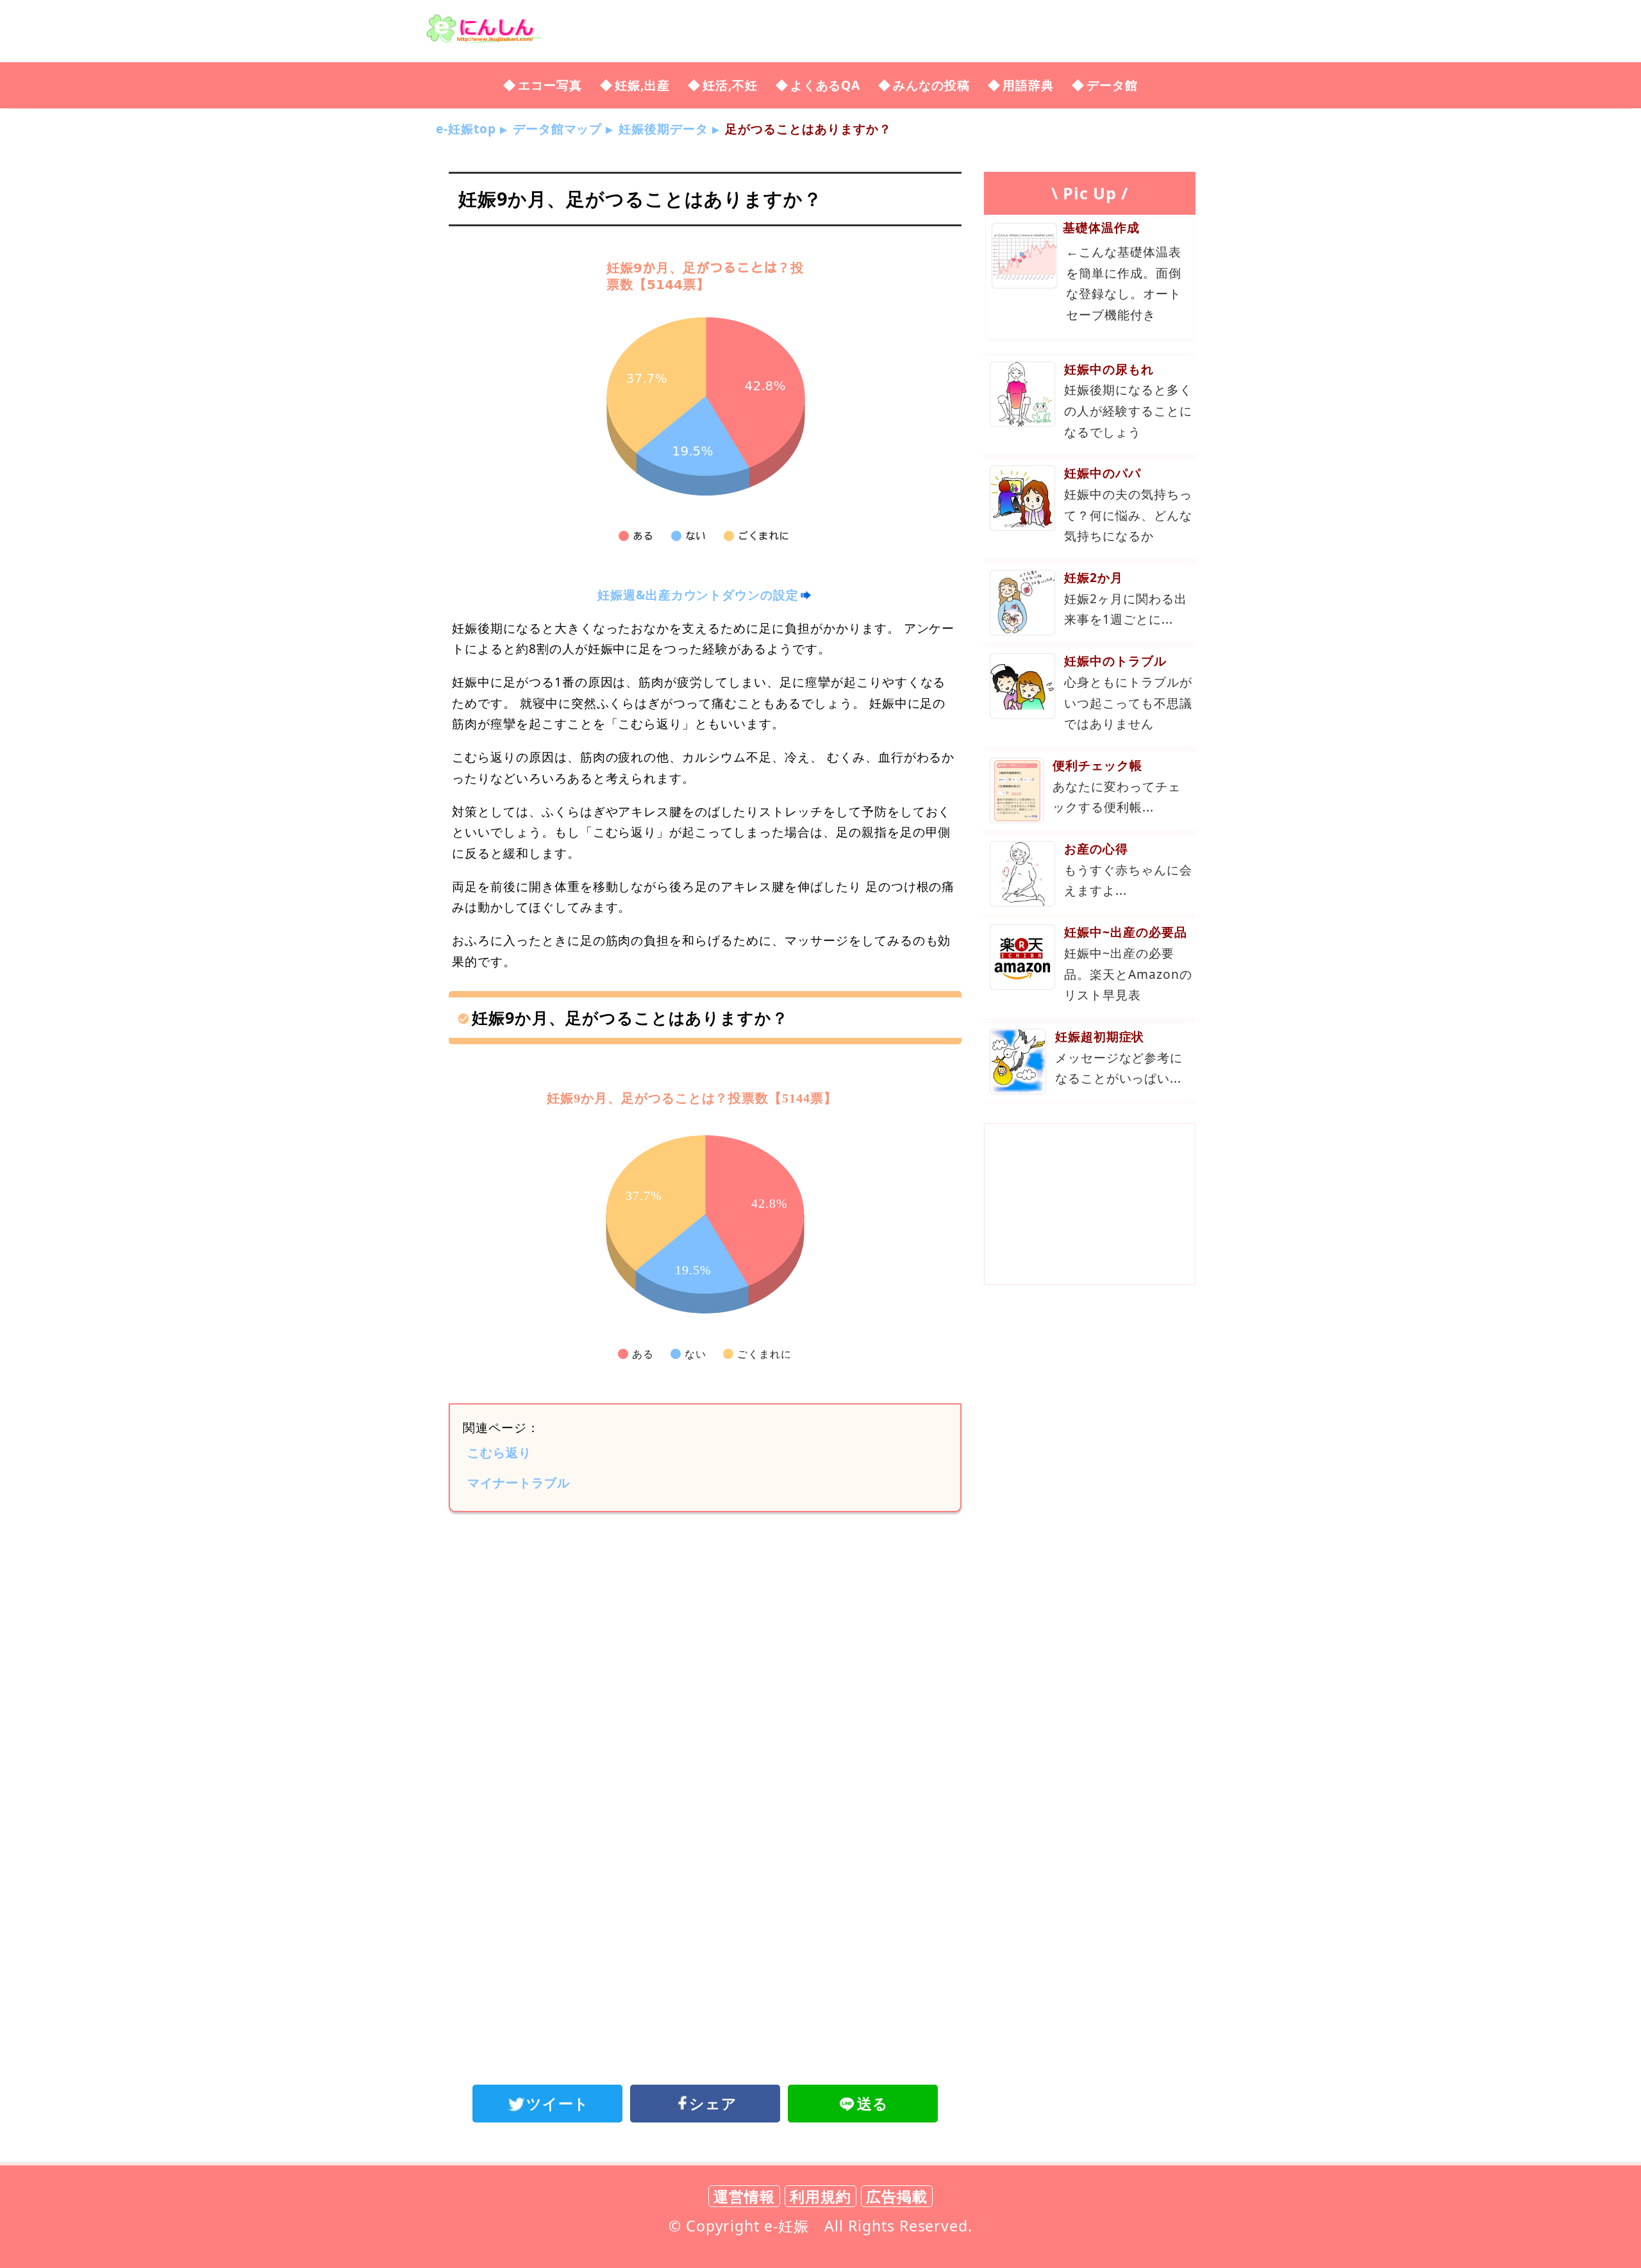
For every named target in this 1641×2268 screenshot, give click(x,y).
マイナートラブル (519, 1482)
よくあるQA (826, 85)
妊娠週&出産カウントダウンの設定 (698, 595)
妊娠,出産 (642, 85)
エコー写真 (550, 85)
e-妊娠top (466, 129)
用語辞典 (1028, 85)
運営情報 (744, 2196)
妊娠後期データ (663, 129)
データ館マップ (558, 129)
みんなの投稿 (931, 85)
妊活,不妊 (730, 85)
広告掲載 (897, 2196)
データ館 (1112, 85)
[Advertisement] (705, 1628)
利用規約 (820, 2196)
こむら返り (499, 1452)
